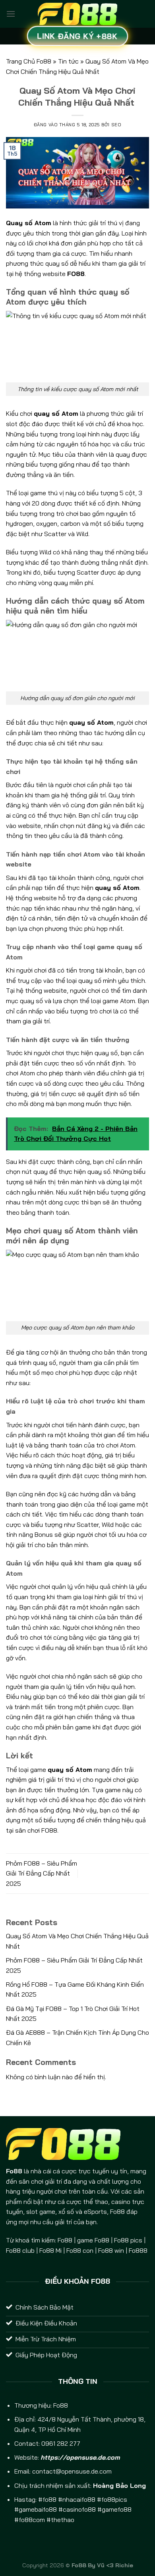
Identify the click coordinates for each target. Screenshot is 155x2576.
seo (116, 125)
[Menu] (11, 14)
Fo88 (61, 2405)
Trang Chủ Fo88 (29, 61)
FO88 (76, 274)
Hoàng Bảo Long (119, 2485)
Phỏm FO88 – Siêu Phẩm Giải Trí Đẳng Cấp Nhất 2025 (42, 1873)
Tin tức (68, 61)
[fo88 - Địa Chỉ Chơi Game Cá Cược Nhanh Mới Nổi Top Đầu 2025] (77, 14)
